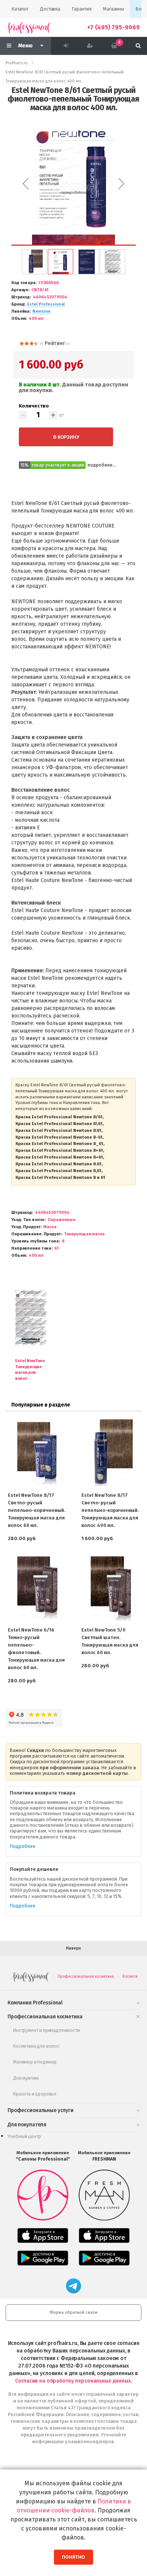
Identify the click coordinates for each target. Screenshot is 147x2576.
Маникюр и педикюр (35, 2062)
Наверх (73, 1948)
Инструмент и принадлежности (47, 2030)
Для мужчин (26, 2078)
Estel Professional (46, 304)
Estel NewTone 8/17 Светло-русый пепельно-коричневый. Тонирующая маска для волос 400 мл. (110, 1510)
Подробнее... (102, 465)
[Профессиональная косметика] (28, 27)
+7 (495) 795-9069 (113, 27)
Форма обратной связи (73, 2312)
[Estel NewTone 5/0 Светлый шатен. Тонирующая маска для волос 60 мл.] (110, 1587)
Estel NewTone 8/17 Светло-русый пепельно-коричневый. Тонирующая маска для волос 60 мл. (37, 1510)
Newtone (41, 311)
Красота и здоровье (35, 2094)
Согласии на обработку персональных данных (73, 2381)
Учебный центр (24, 2136)
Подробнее (23, 1846)
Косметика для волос (36, 2046)
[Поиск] (138, 46)
